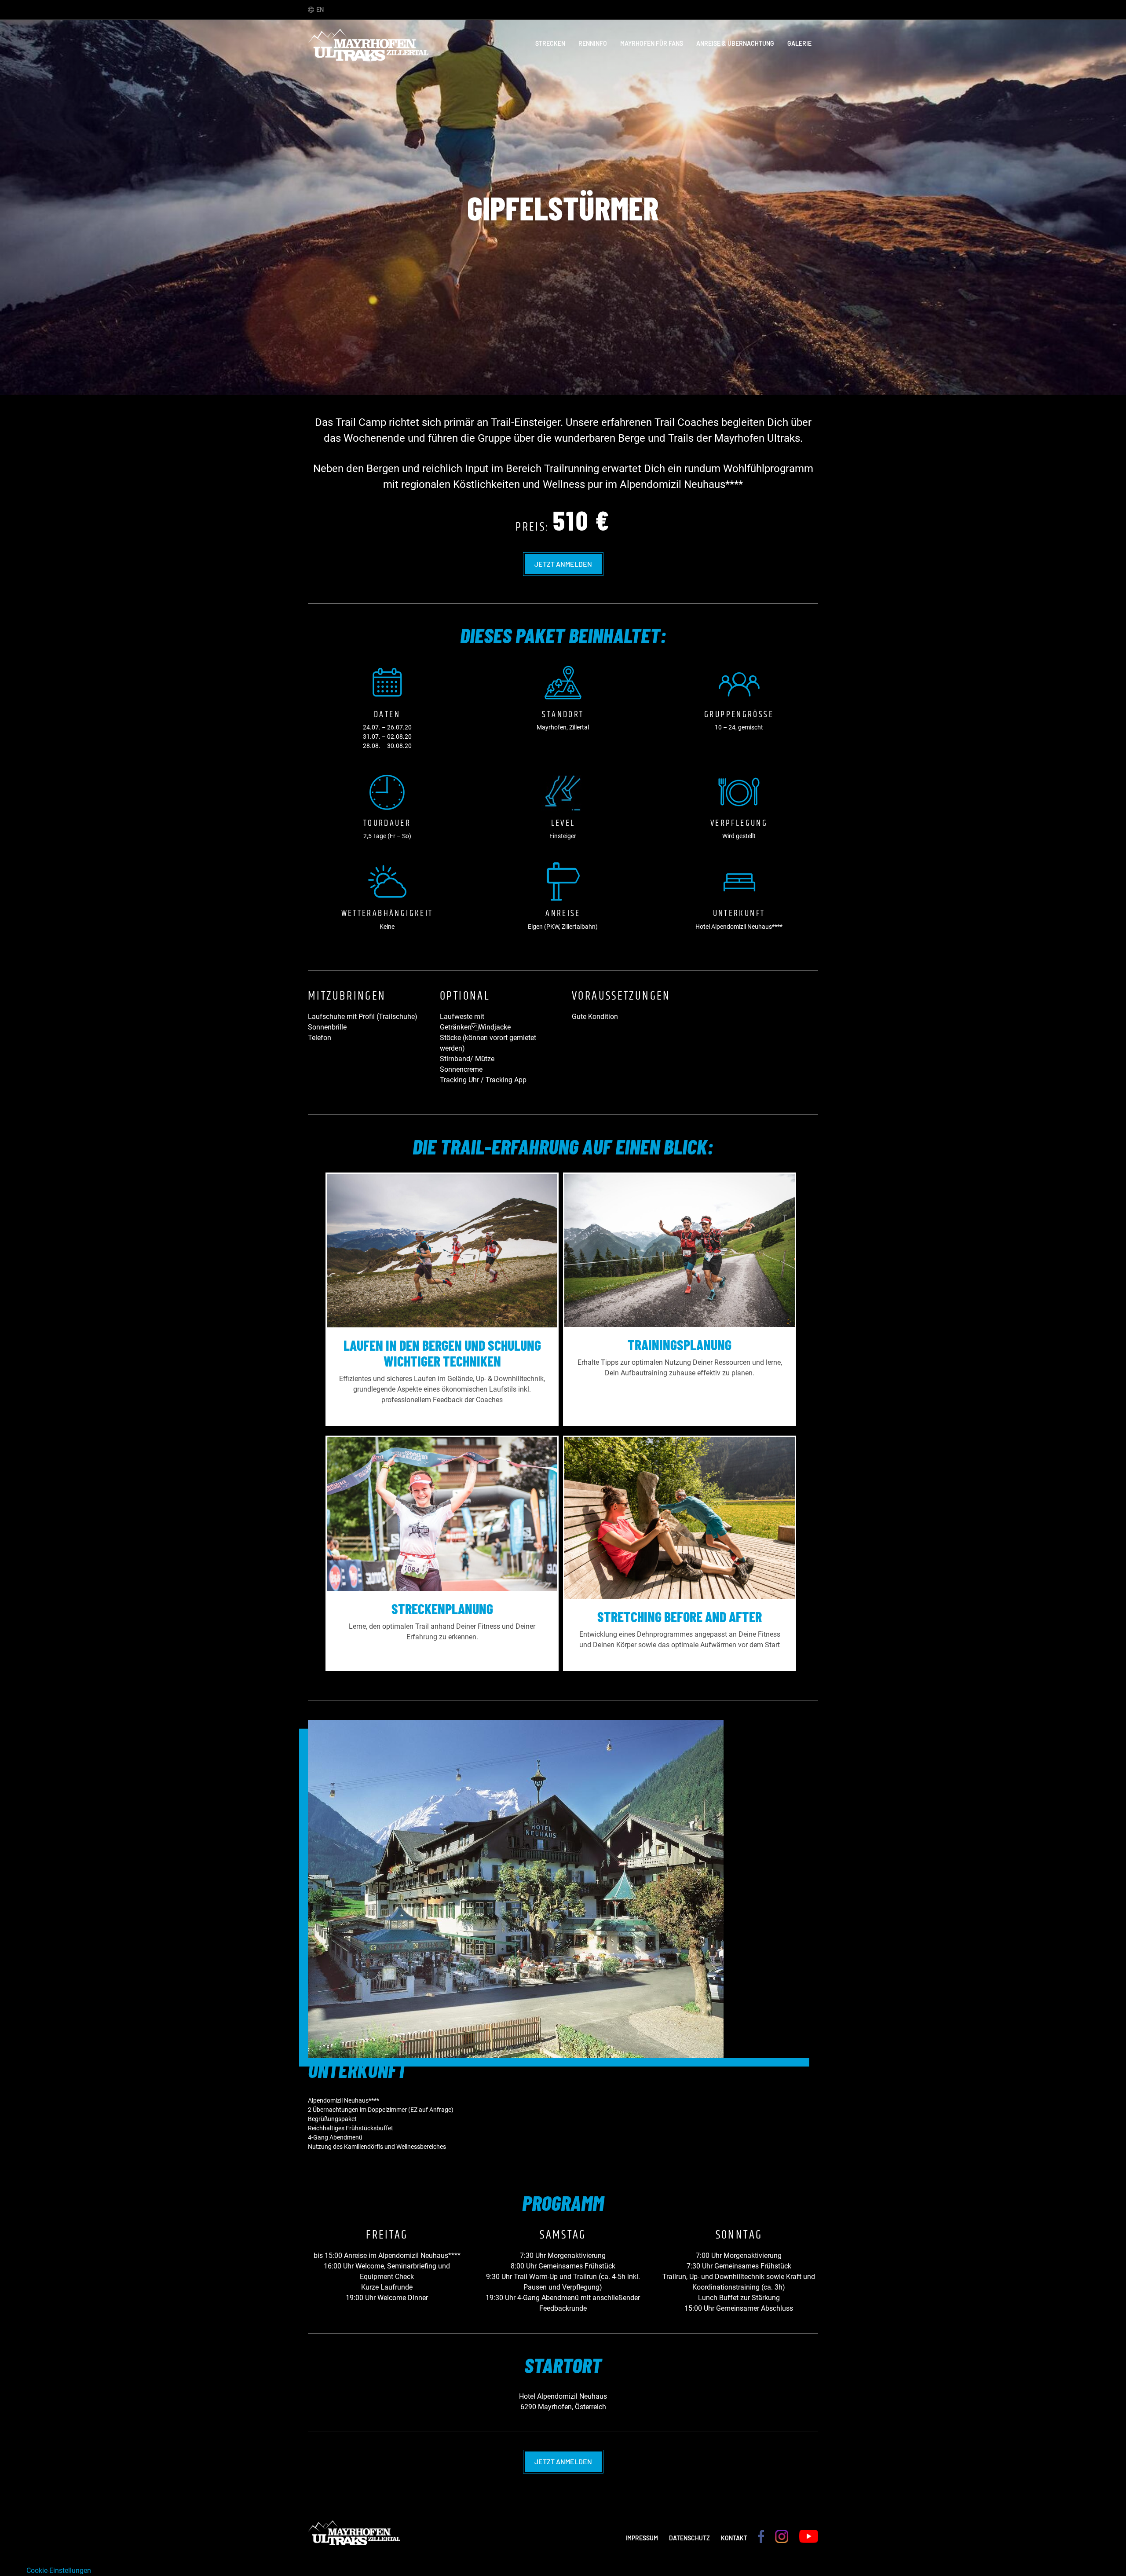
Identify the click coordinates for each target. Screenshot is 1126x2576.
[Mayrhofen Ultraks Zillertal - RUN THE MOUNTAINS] (368, 56)
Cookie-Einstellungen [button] (59, 2571)
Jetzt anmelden (563, 564)
